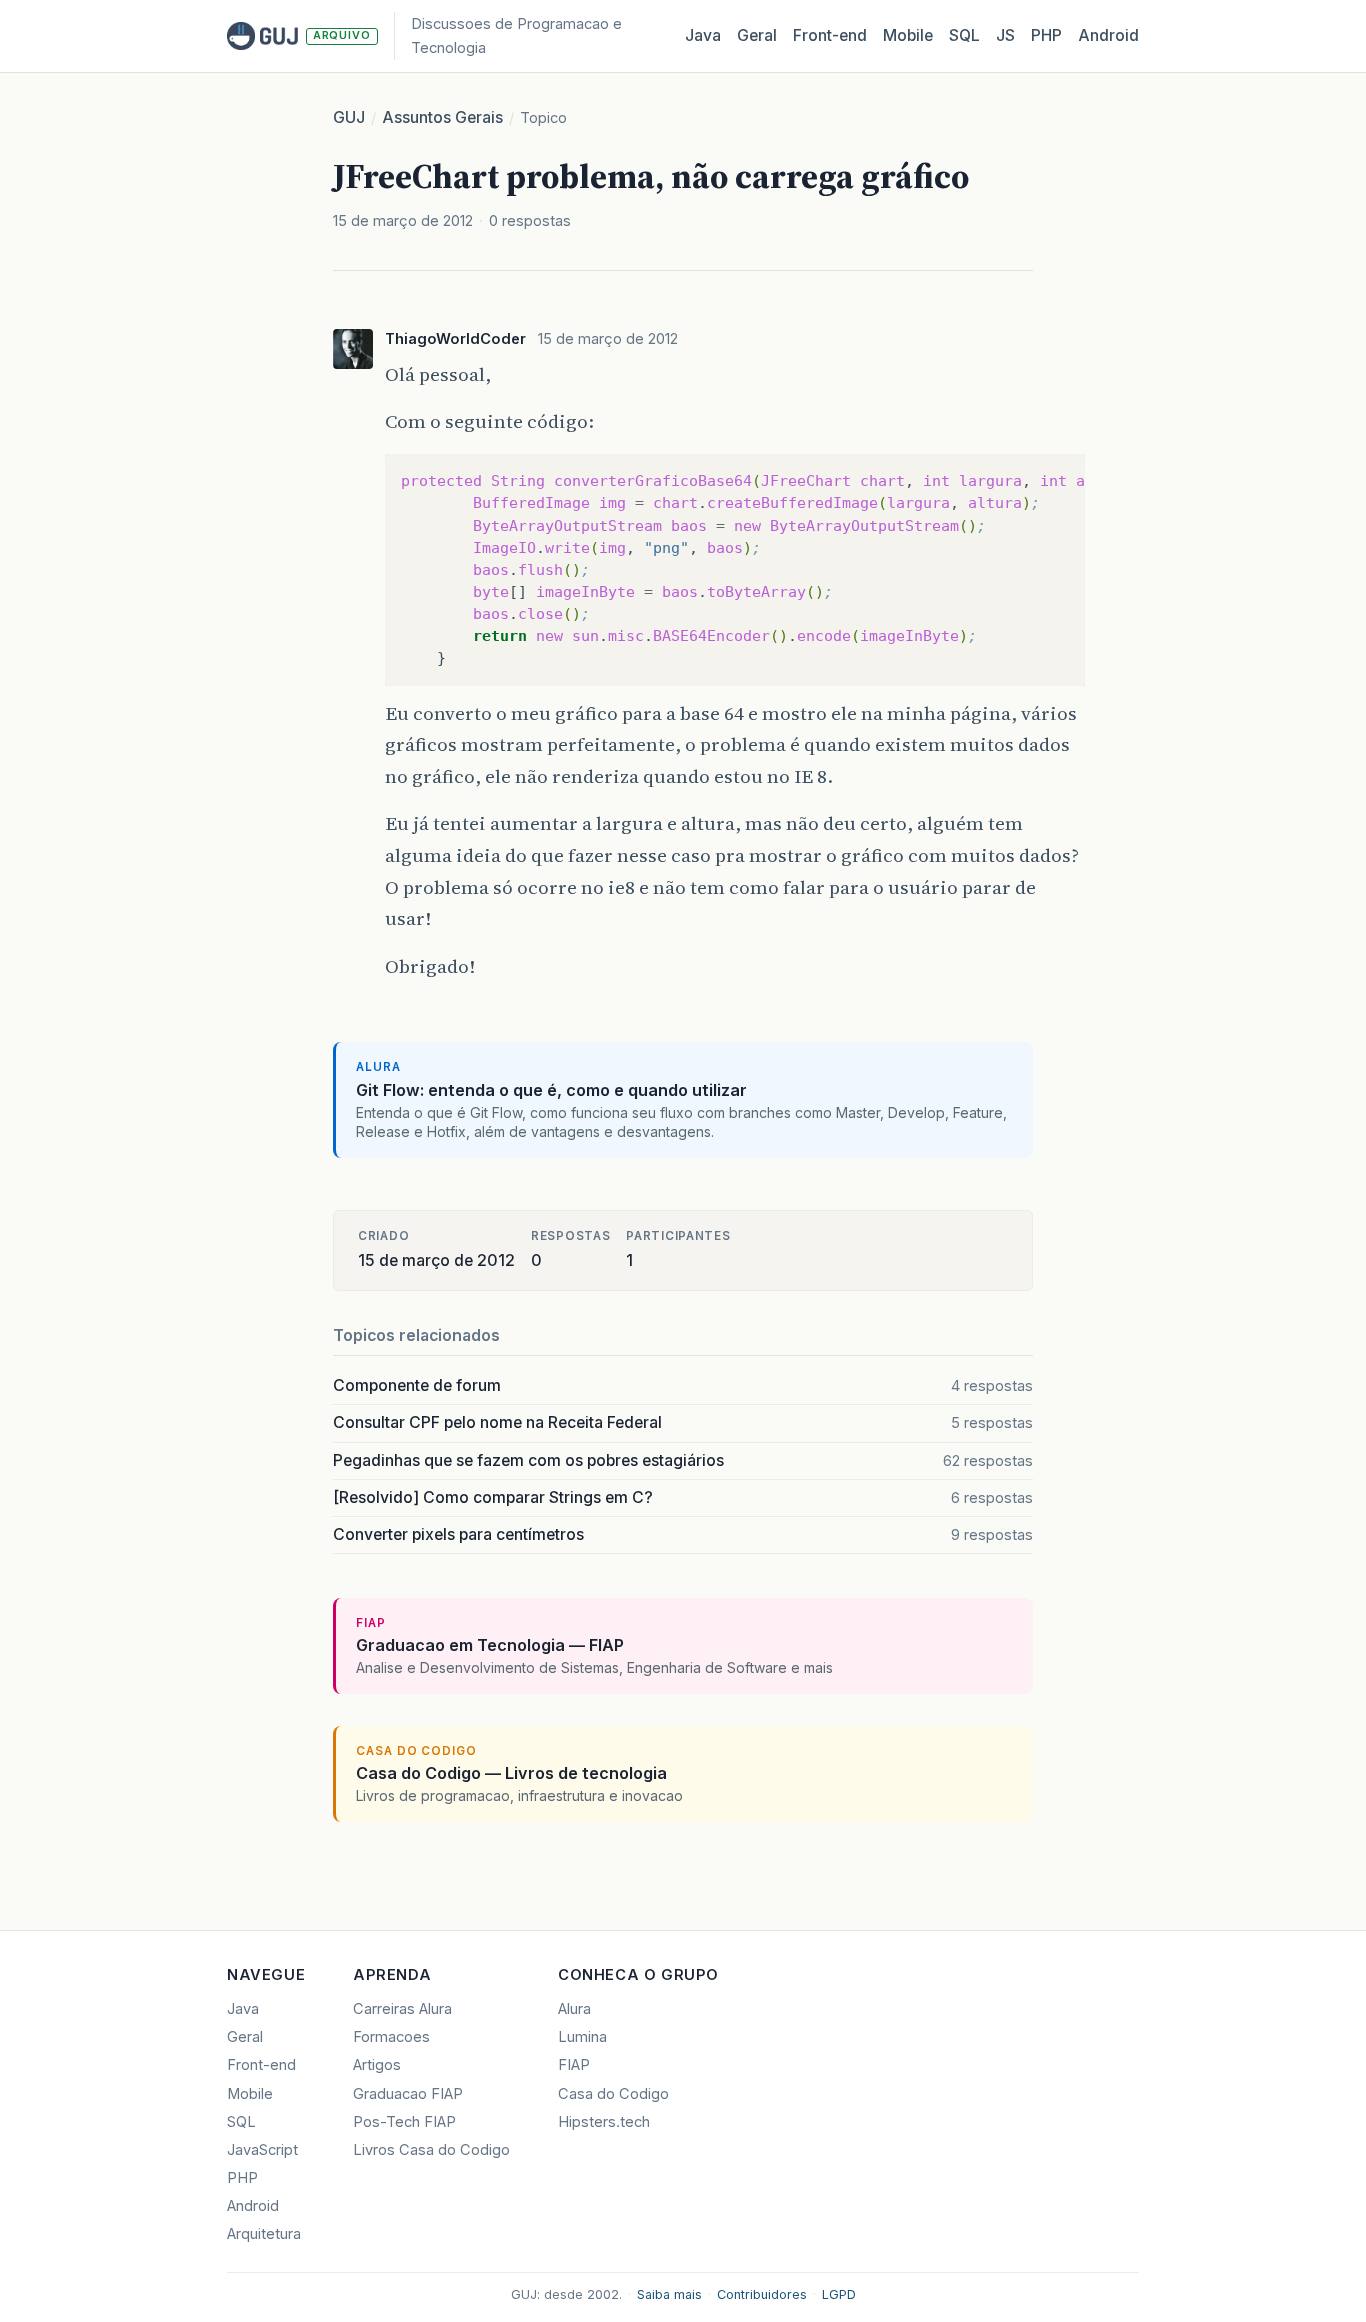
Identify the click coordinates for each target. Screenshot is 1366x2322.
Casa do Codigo (613, 2094)
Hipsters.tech (604, 2122)
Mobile (908, 35)
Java (703, 35)
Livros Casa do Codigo (431, 2150)
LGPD (839, 2294)
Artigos (377, 2065)
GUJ (349, 117)
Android (1108, 35)
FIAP (574, 2065)
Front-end (261, 2065)
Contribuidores (762, 2294)
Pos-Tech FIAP (404, 2122)
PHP (1046, 35)
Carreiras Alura (402, 2009)
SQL (964, 35)
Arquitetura (264, 2234)
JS (1005, 35)
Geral (757, 35)
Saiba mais (669, 2294)
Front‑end (830, 35)
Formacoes (391, 2037)
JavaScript (262, 2150)
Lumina (582, 2037)
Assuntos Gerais (442, 117)
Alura (574, 2009)
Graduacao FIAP (408, 2094)
